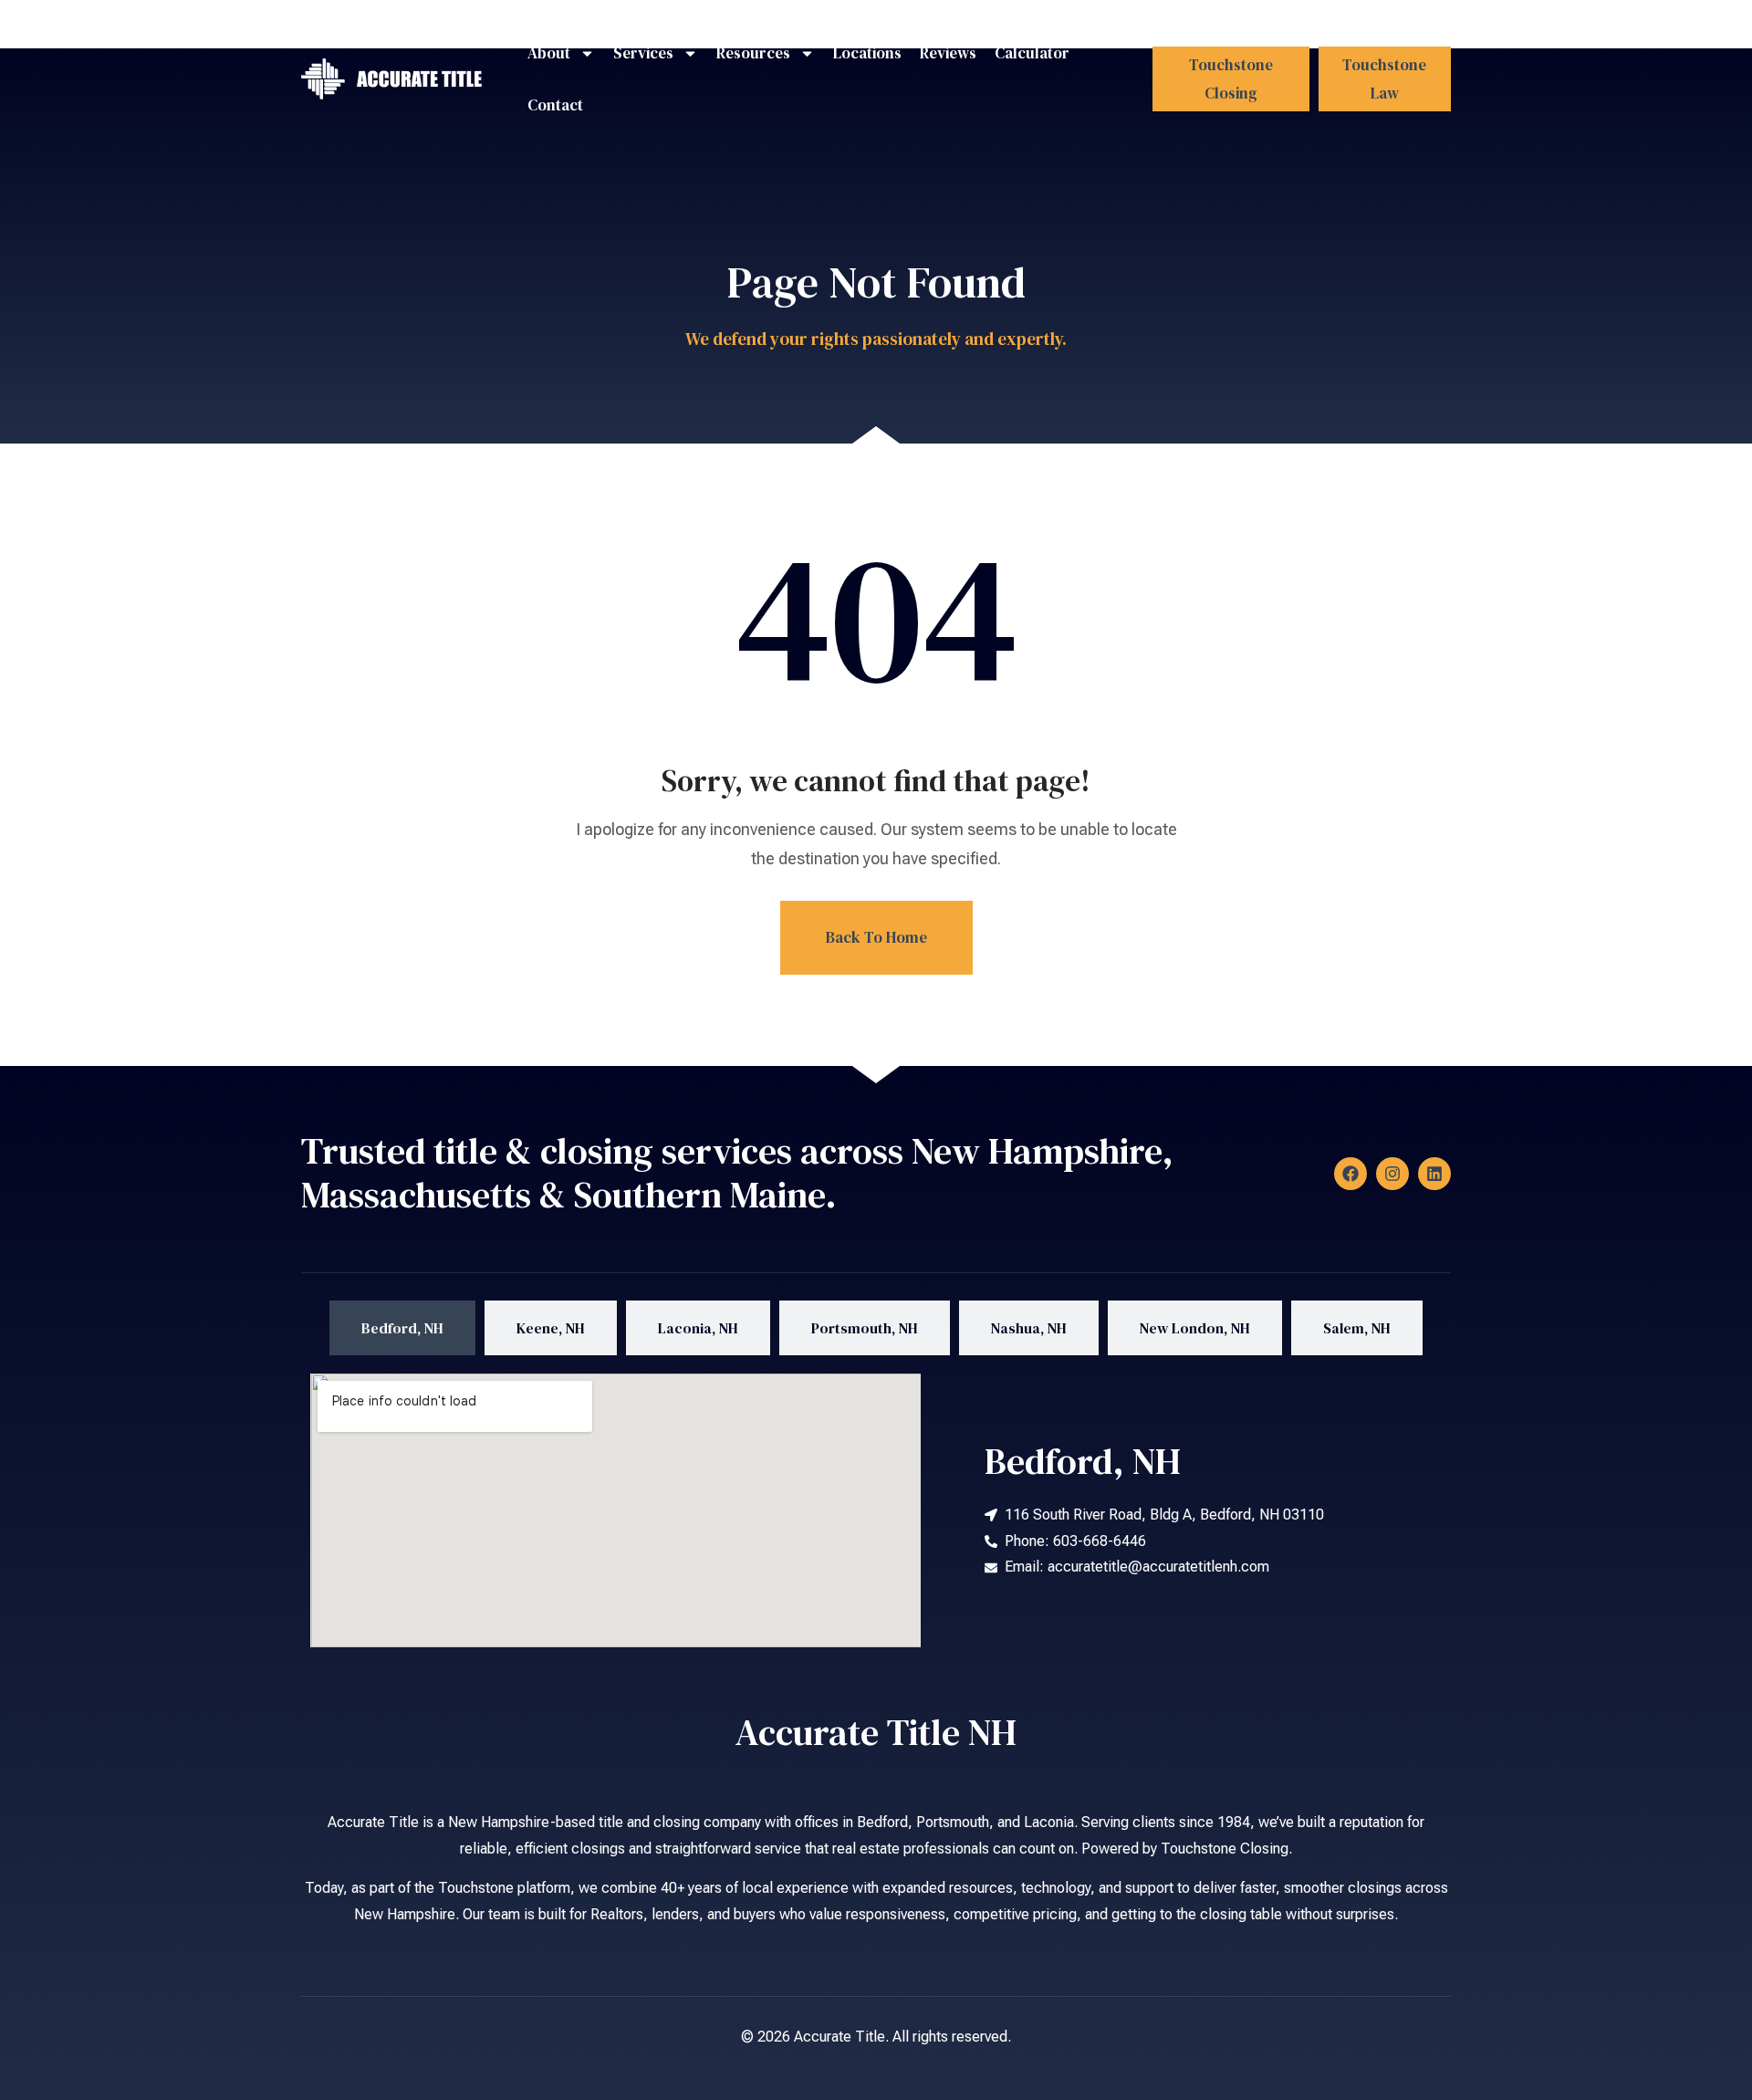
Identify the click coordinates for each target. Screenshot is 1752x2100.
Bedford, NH (1083, 1461)
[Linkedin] (1434, 1174)
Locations (867, 53)
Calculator (1032, 53)
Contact (555, 105)
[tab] (402, 1328)
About (549, 53)
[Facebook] (1350, 1174)
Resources (753, 53)
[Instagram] (1392, 1174)
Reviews (948, 53)
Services (643, 53)
